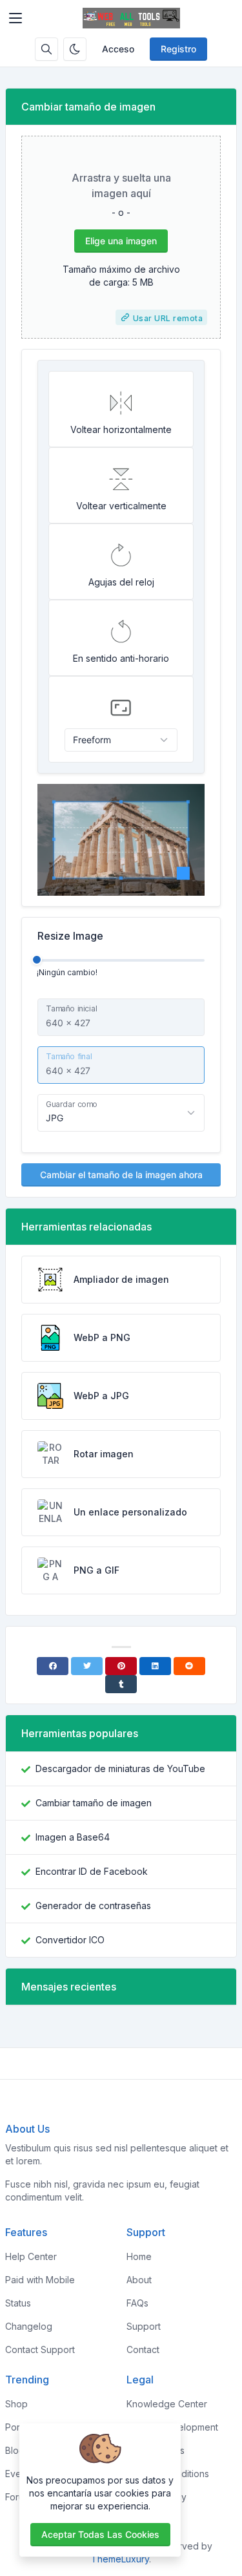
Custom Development (172, 2427)
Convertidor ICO (70, 1940)
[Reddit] (189, 1666)
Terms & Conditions (168, 2474)
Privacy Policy (156, 2497)
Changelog (29, 2326)
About (139, 2280)
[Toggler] (15, 18)
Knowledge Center (167, 2404)
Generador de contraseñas (93, 1906)
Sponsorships (156, 2450)
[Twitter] (87, 1666)
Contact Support (40, 2349)
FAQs (137, 2303)
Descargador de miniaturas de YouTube (120, 1768)
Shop (16, 2404)
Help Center (31, 2256)
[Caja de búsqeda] (46, 49)
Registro (178, 49)
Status (18, 2303)
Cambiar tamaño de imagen (94, 1803)
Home (139, 2256)
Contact (143, 2349)
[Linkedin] (155, 1666)
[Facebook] (53, 1666)
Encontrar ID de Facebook (92, 1871)
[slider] (37, 960)
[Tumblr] (121, 1684)
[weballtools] (131, 18)
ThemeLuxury (120, 2559)
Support (144, 2326)
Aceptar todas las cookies (100, 2534)
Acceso (118, 49)
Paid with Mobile (40, 2280)
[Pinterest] (121, 1666)
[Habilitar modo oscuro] (75, 49)
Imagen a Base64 (73, 1837)
